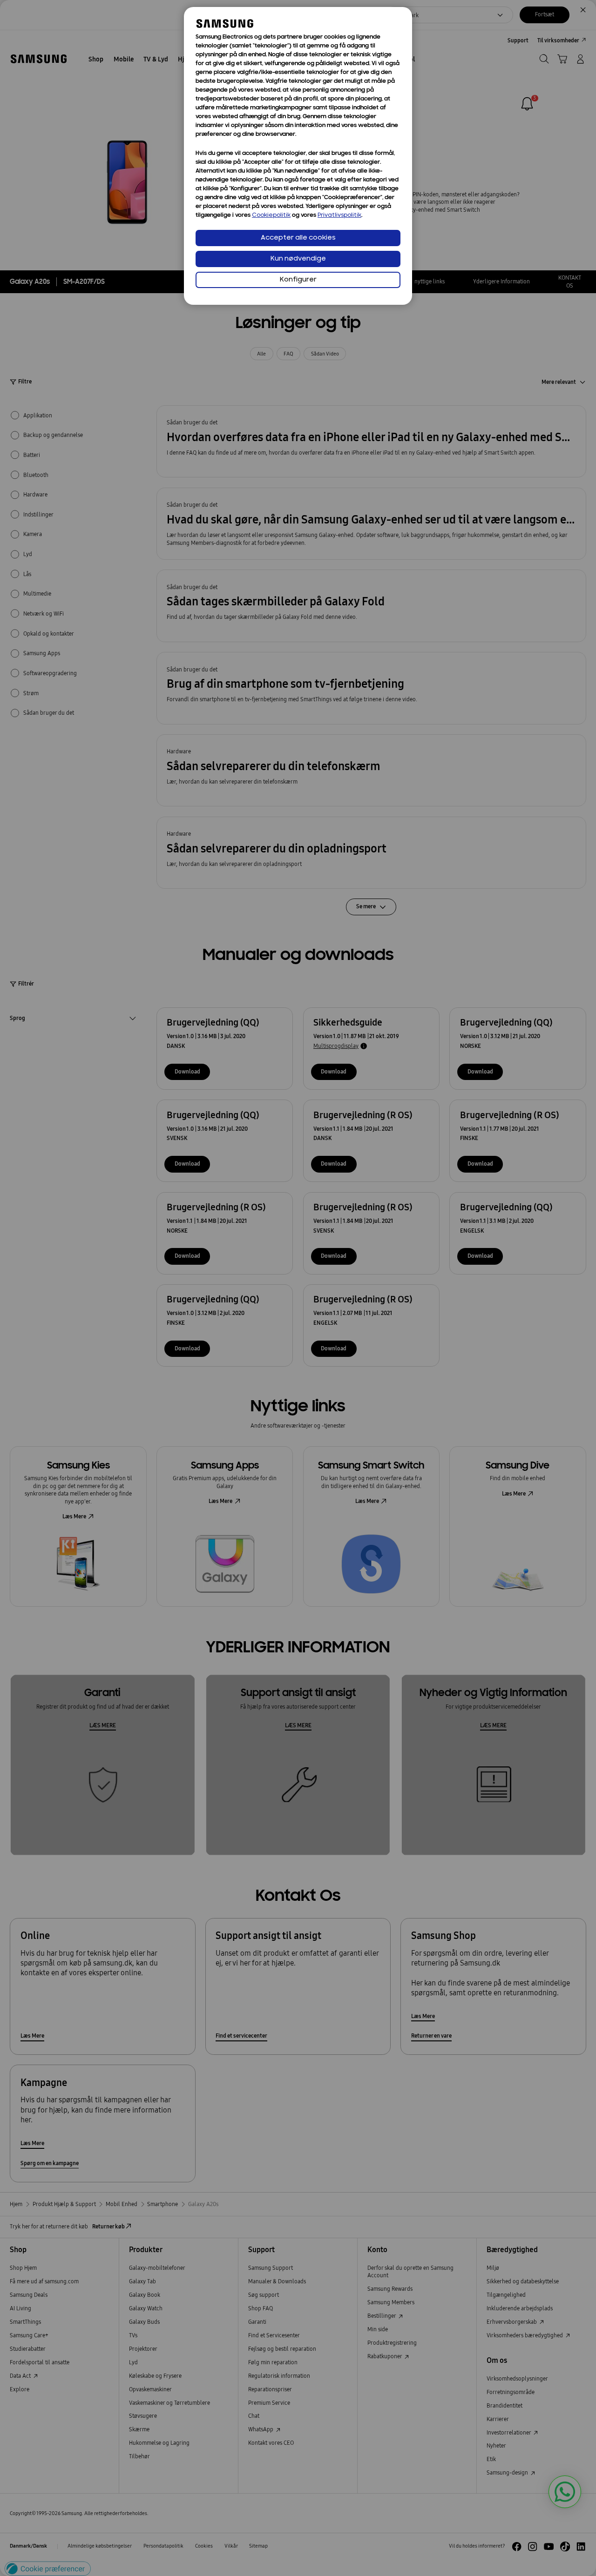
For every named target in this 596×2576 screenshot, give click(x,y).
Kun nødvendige (298, 259)
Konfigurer (298, 280)
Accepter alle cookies (298, 238)
